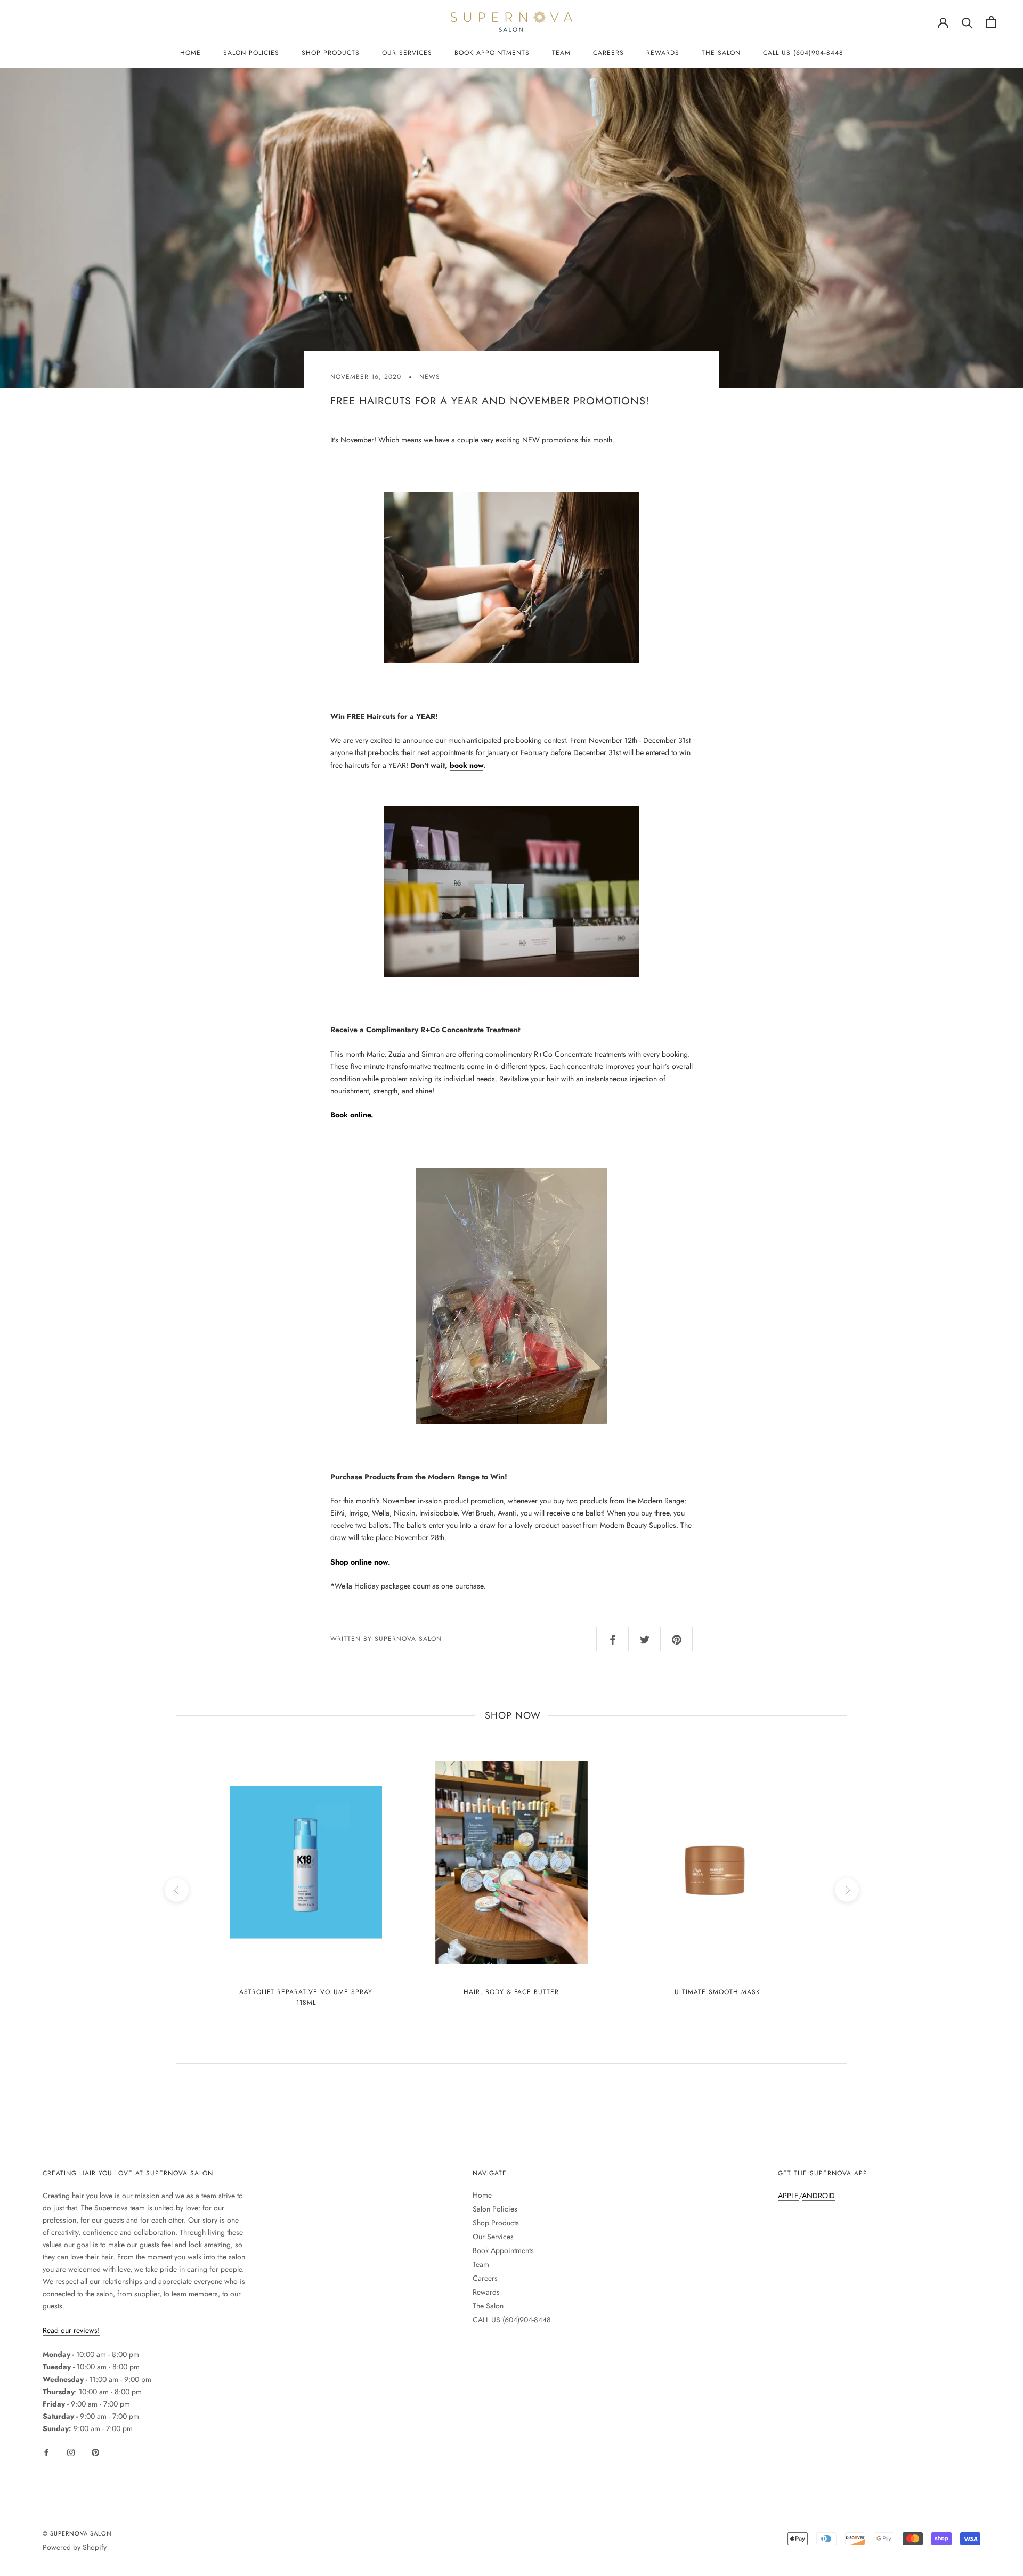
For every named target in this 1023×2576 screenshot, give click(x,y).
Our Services (407, 53)
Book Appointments (492, 53)
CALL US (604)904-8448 (803, 53)
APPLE (788, 2196)
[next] (846, 1890)
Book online (351, 1115)
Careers (608, 53)
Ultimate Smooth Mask (717, 1992)
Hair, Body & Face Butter (511, 1992)
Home (190, 53)
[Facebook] (46, 2452)
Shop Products (331, 53)
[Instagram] (71, 2452)
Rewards (663, 53)
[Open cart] (991, 22)
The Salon (721, 53)
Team (561, 53)
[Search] (967, 22)
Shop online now (359, 1562)
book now (466, 765)
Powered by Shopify (75, 2547)
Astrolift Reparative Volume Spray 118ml (306, 1997)
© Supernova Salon (77, 2533)
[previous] (176, 1890)
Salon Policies (251, 53)
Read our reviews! (71, 2330)
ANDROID (818, 2196)
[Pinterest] (95, 2452)
